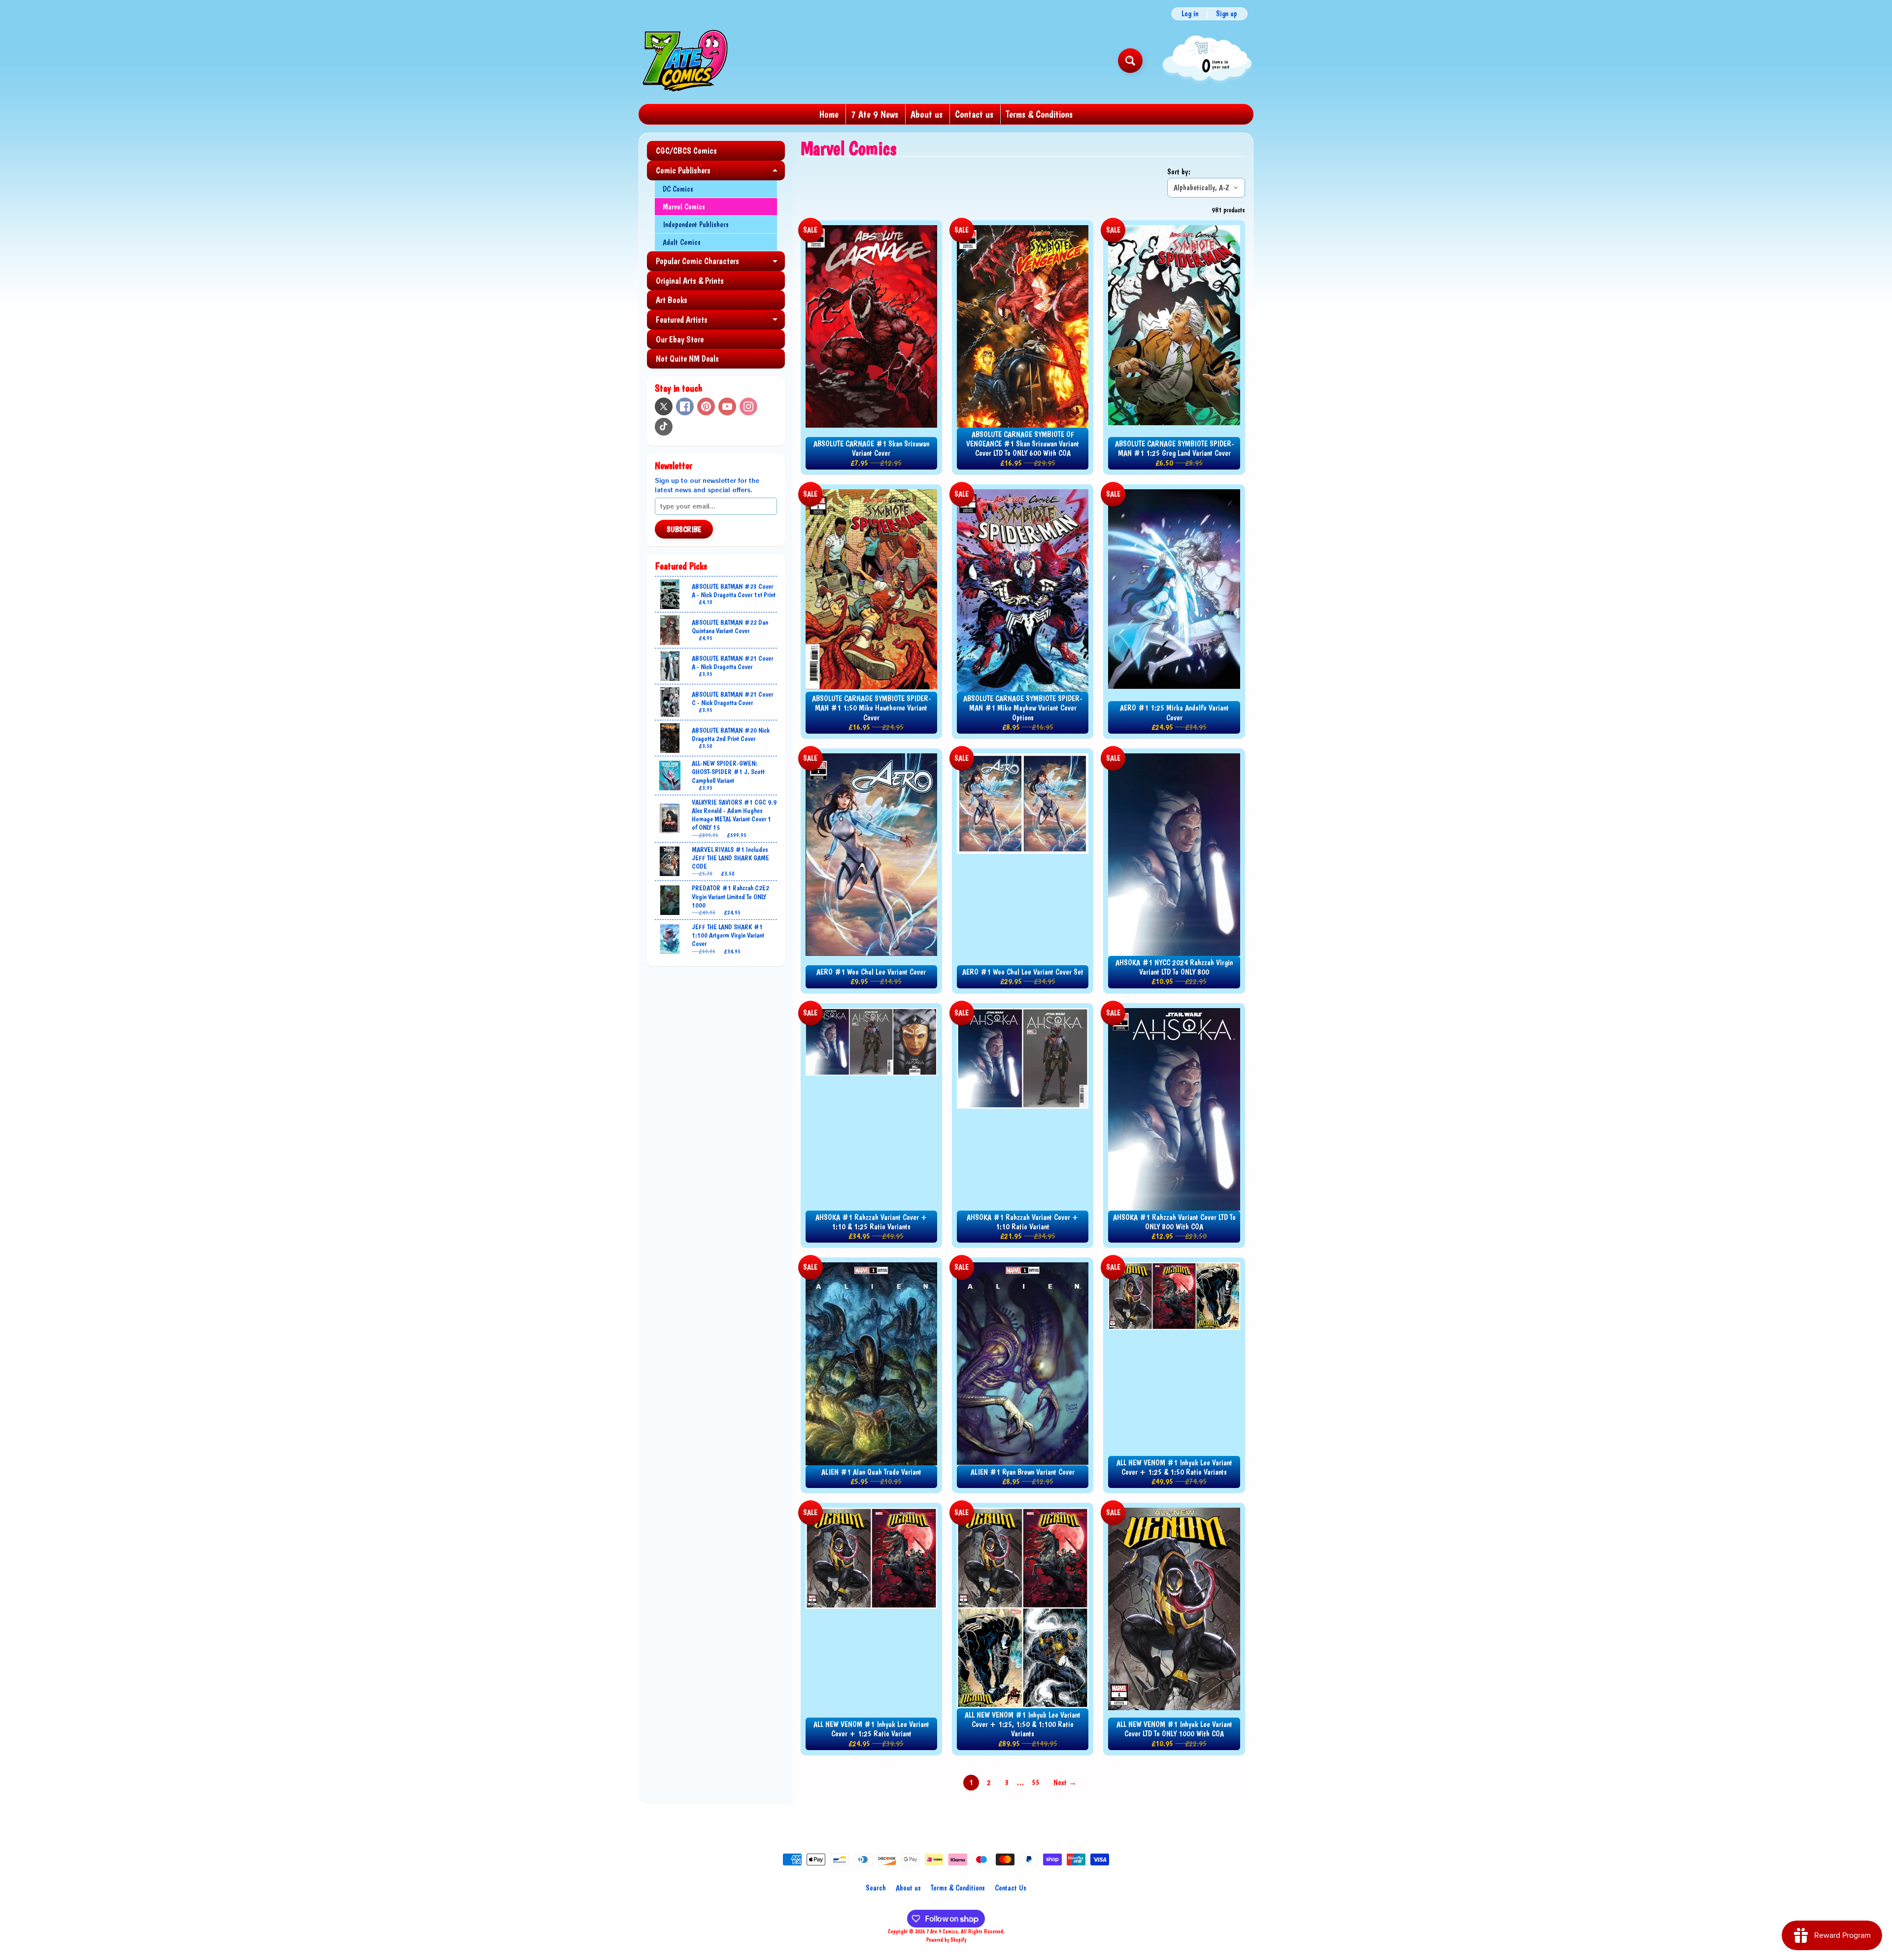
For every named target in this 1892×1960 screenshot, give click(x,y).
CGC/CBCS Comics (686, 151)
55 (1036, 1782)
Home (829, 114)
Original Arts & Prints (690, 281)
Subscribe (684, 529)
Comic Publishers (720, 173)
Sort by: (1179, 172)
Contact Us (1011, 1888)
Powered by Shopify (946, 1940)
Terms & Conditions (1039, 114)
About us (927, 114)
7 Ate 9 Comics (942, 1931)
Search (876, 1888)
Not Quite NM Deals (687, 358)
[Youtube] (727, 406)
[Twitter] (664, 406)
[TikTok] (664, 427)
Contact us (974, 114)
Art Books (672, 300)
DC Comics (678, 189)
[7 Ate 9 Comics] (684, 60)
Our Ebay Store (680, 339)
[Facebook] (685, 406)
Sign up (1227, 14)
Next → (1065, 1782)
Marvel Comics (684, 207)
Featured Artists (720, 322)
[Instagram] (748, 406)
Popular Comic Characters (720, 263)
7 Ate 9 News (875, 114)
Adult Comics (682, 242)
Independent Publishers (696, 224)
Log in (1190, 14)
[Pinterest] (706, 406)
